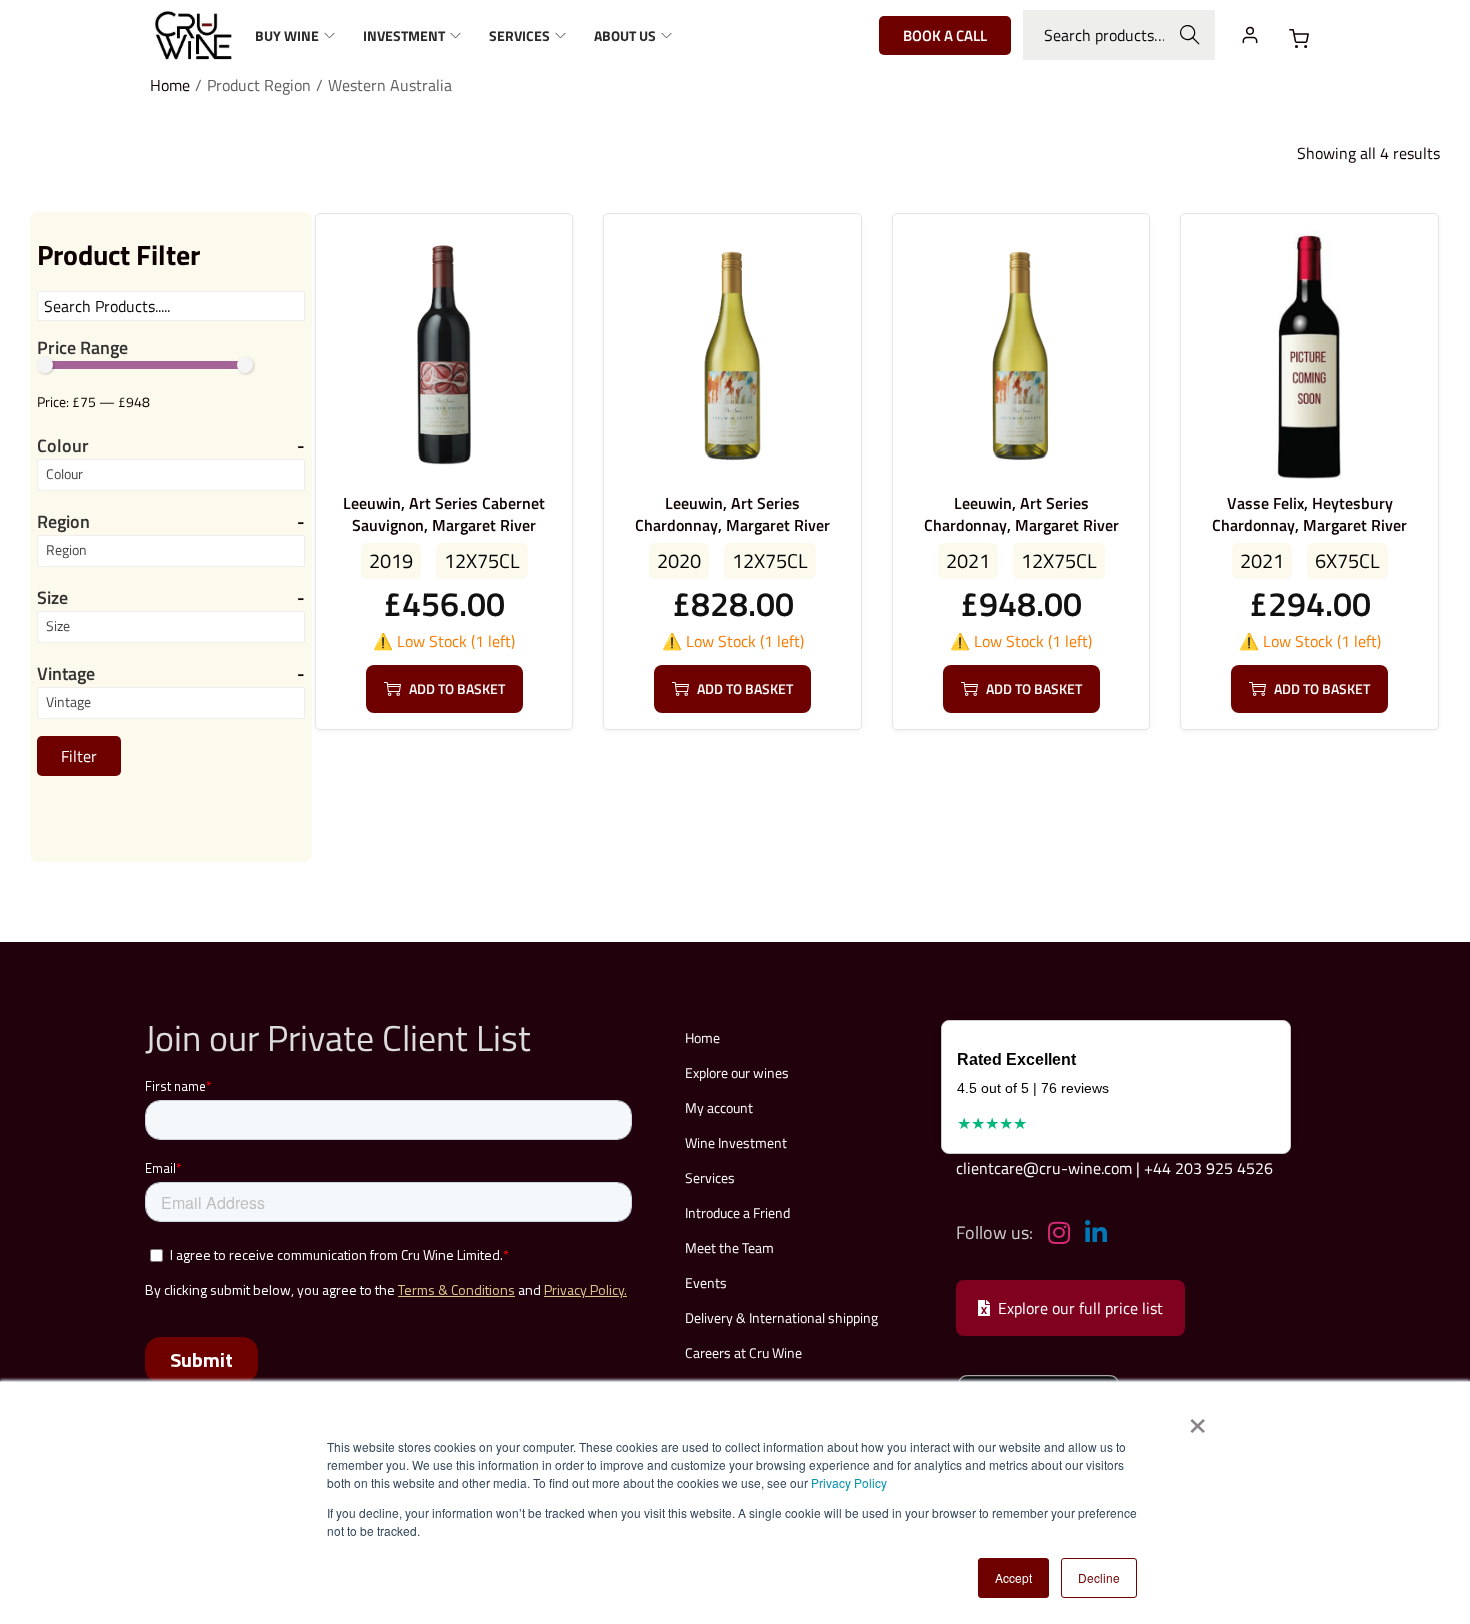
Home (170, 85)
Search (1190, 35)
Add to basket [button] (457, 688)
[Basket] (1299, 39)
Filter (79, 756)
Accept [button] (1013, 1577)
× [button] (1196, 1419)
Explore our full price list (1080, 1308)
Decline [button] (1099, 1577)
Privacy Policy (849, 1482)
